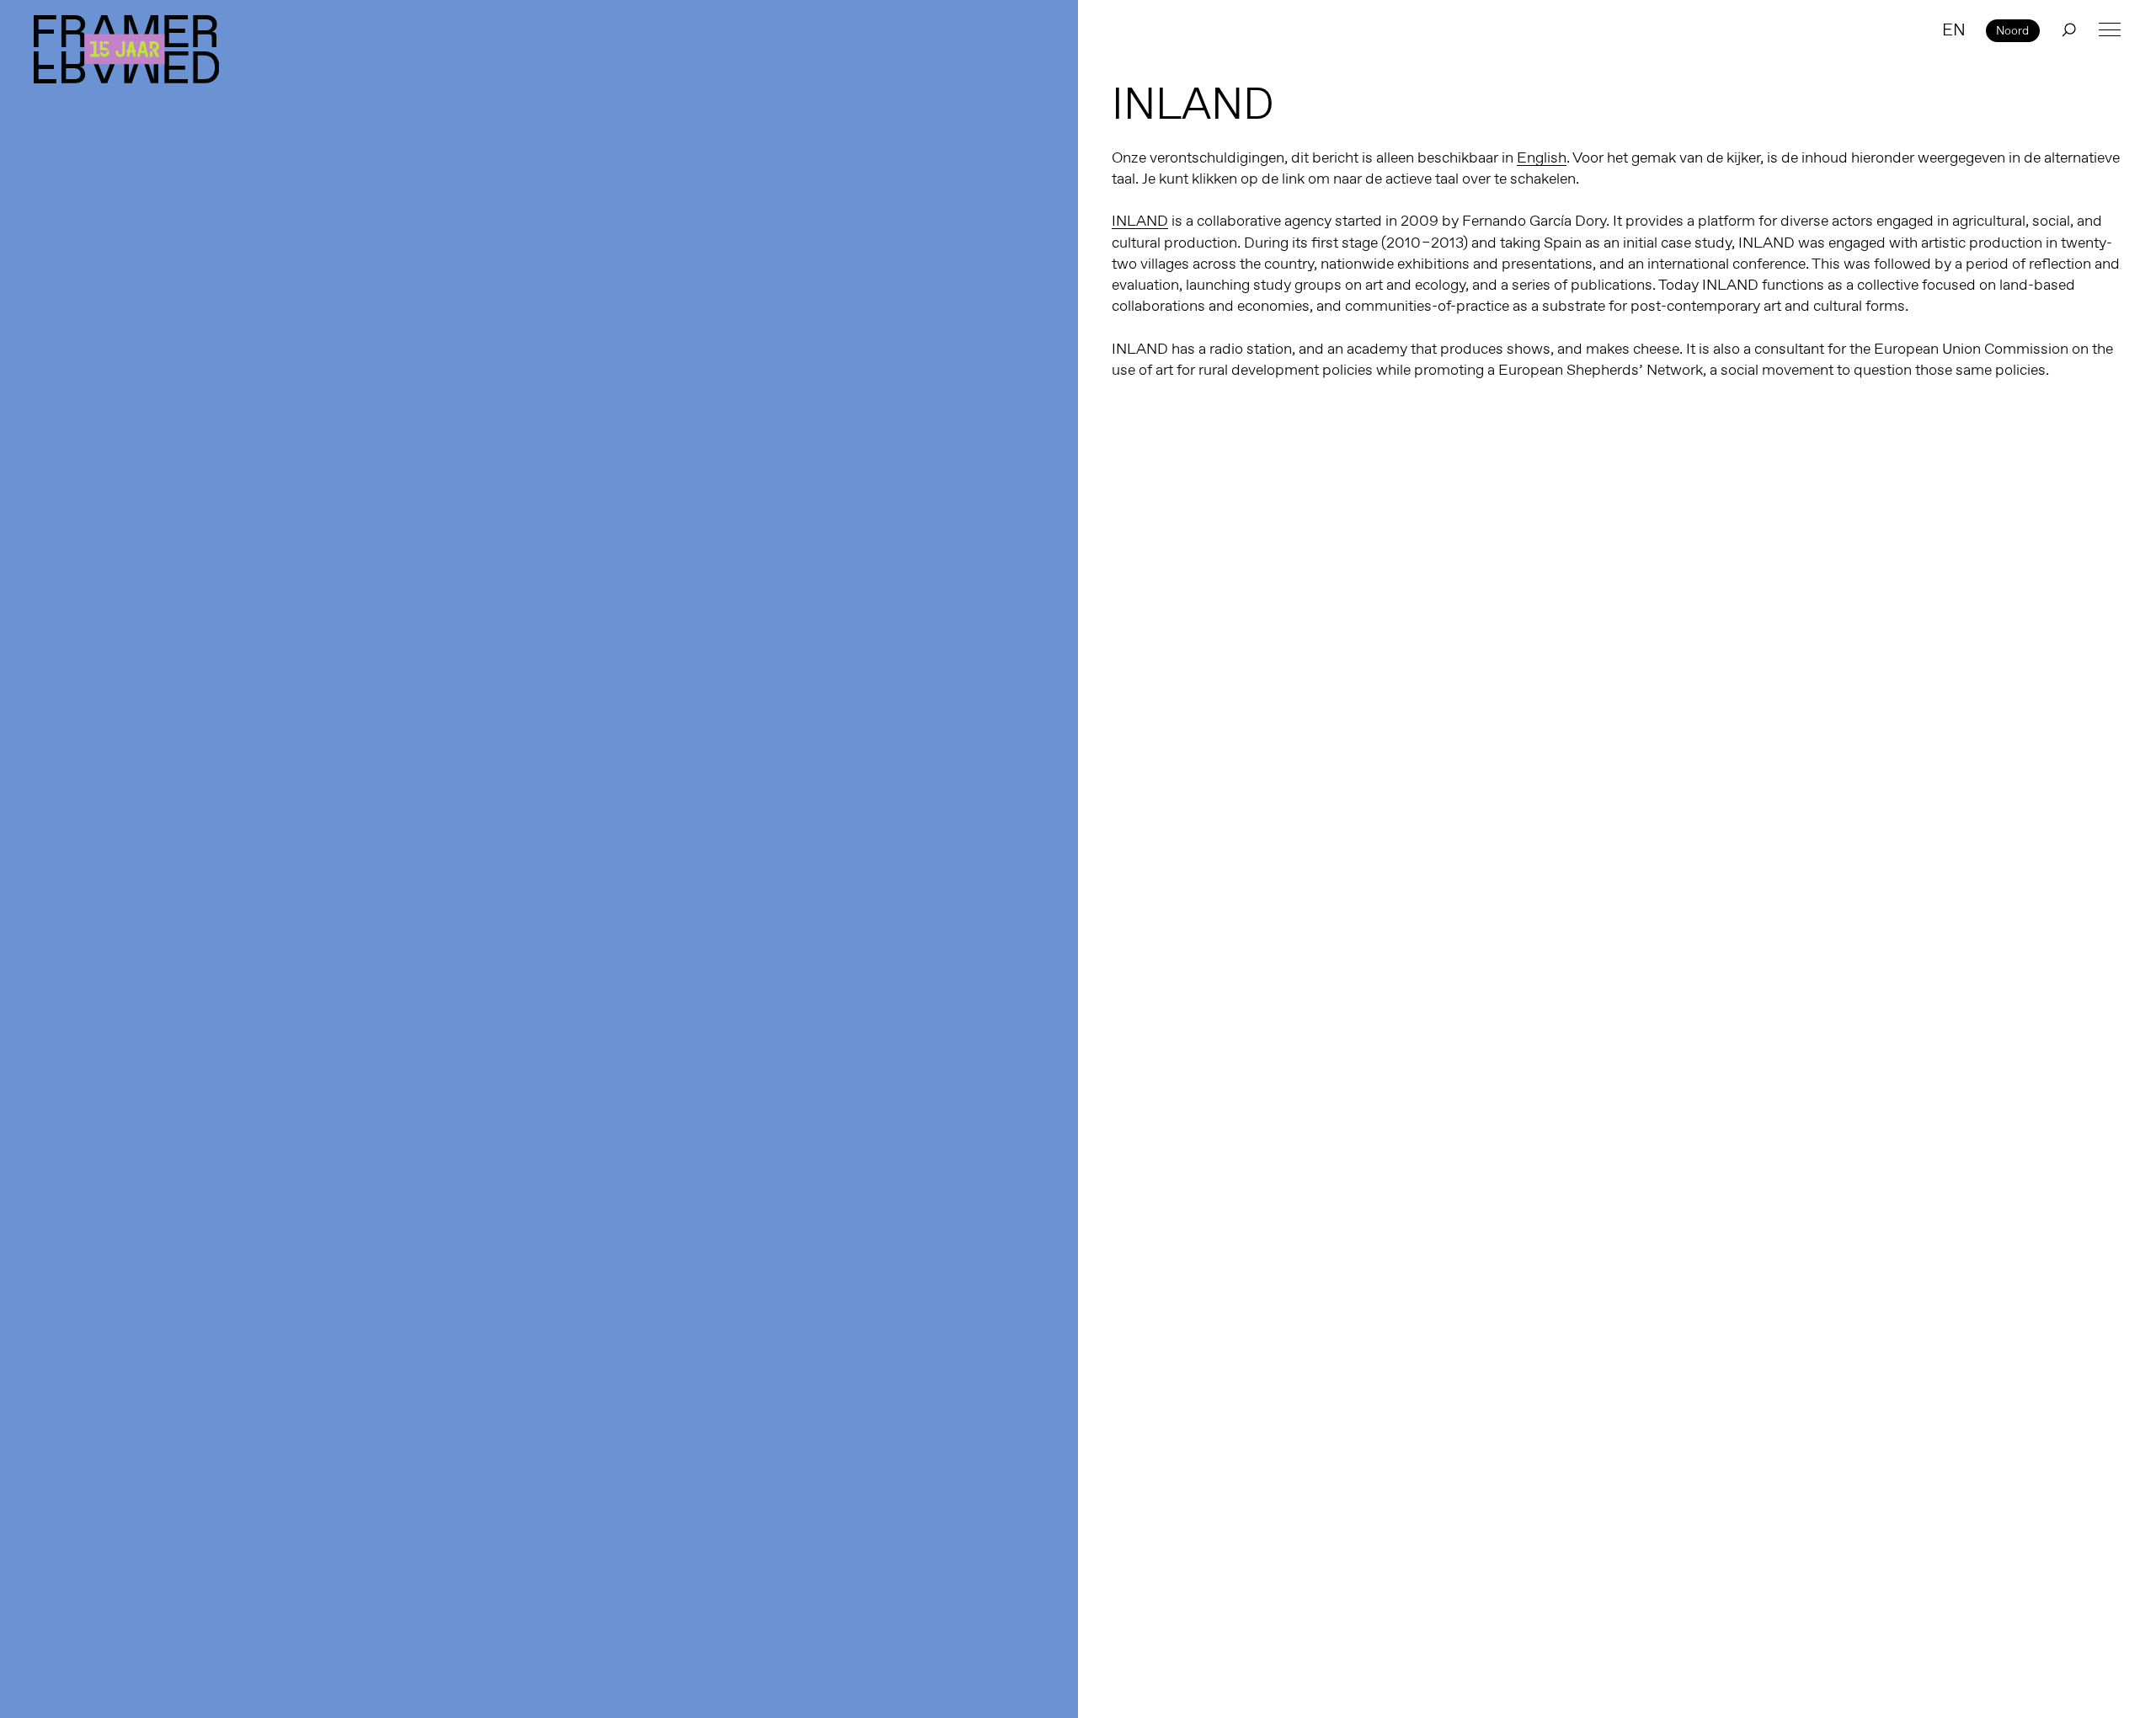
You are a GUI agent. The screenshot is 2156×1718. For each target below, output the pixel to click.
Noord (2012, 30)
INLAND (1140, 221)
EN (1954, 29)
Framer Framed (126, 49)
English (1542, 157)
